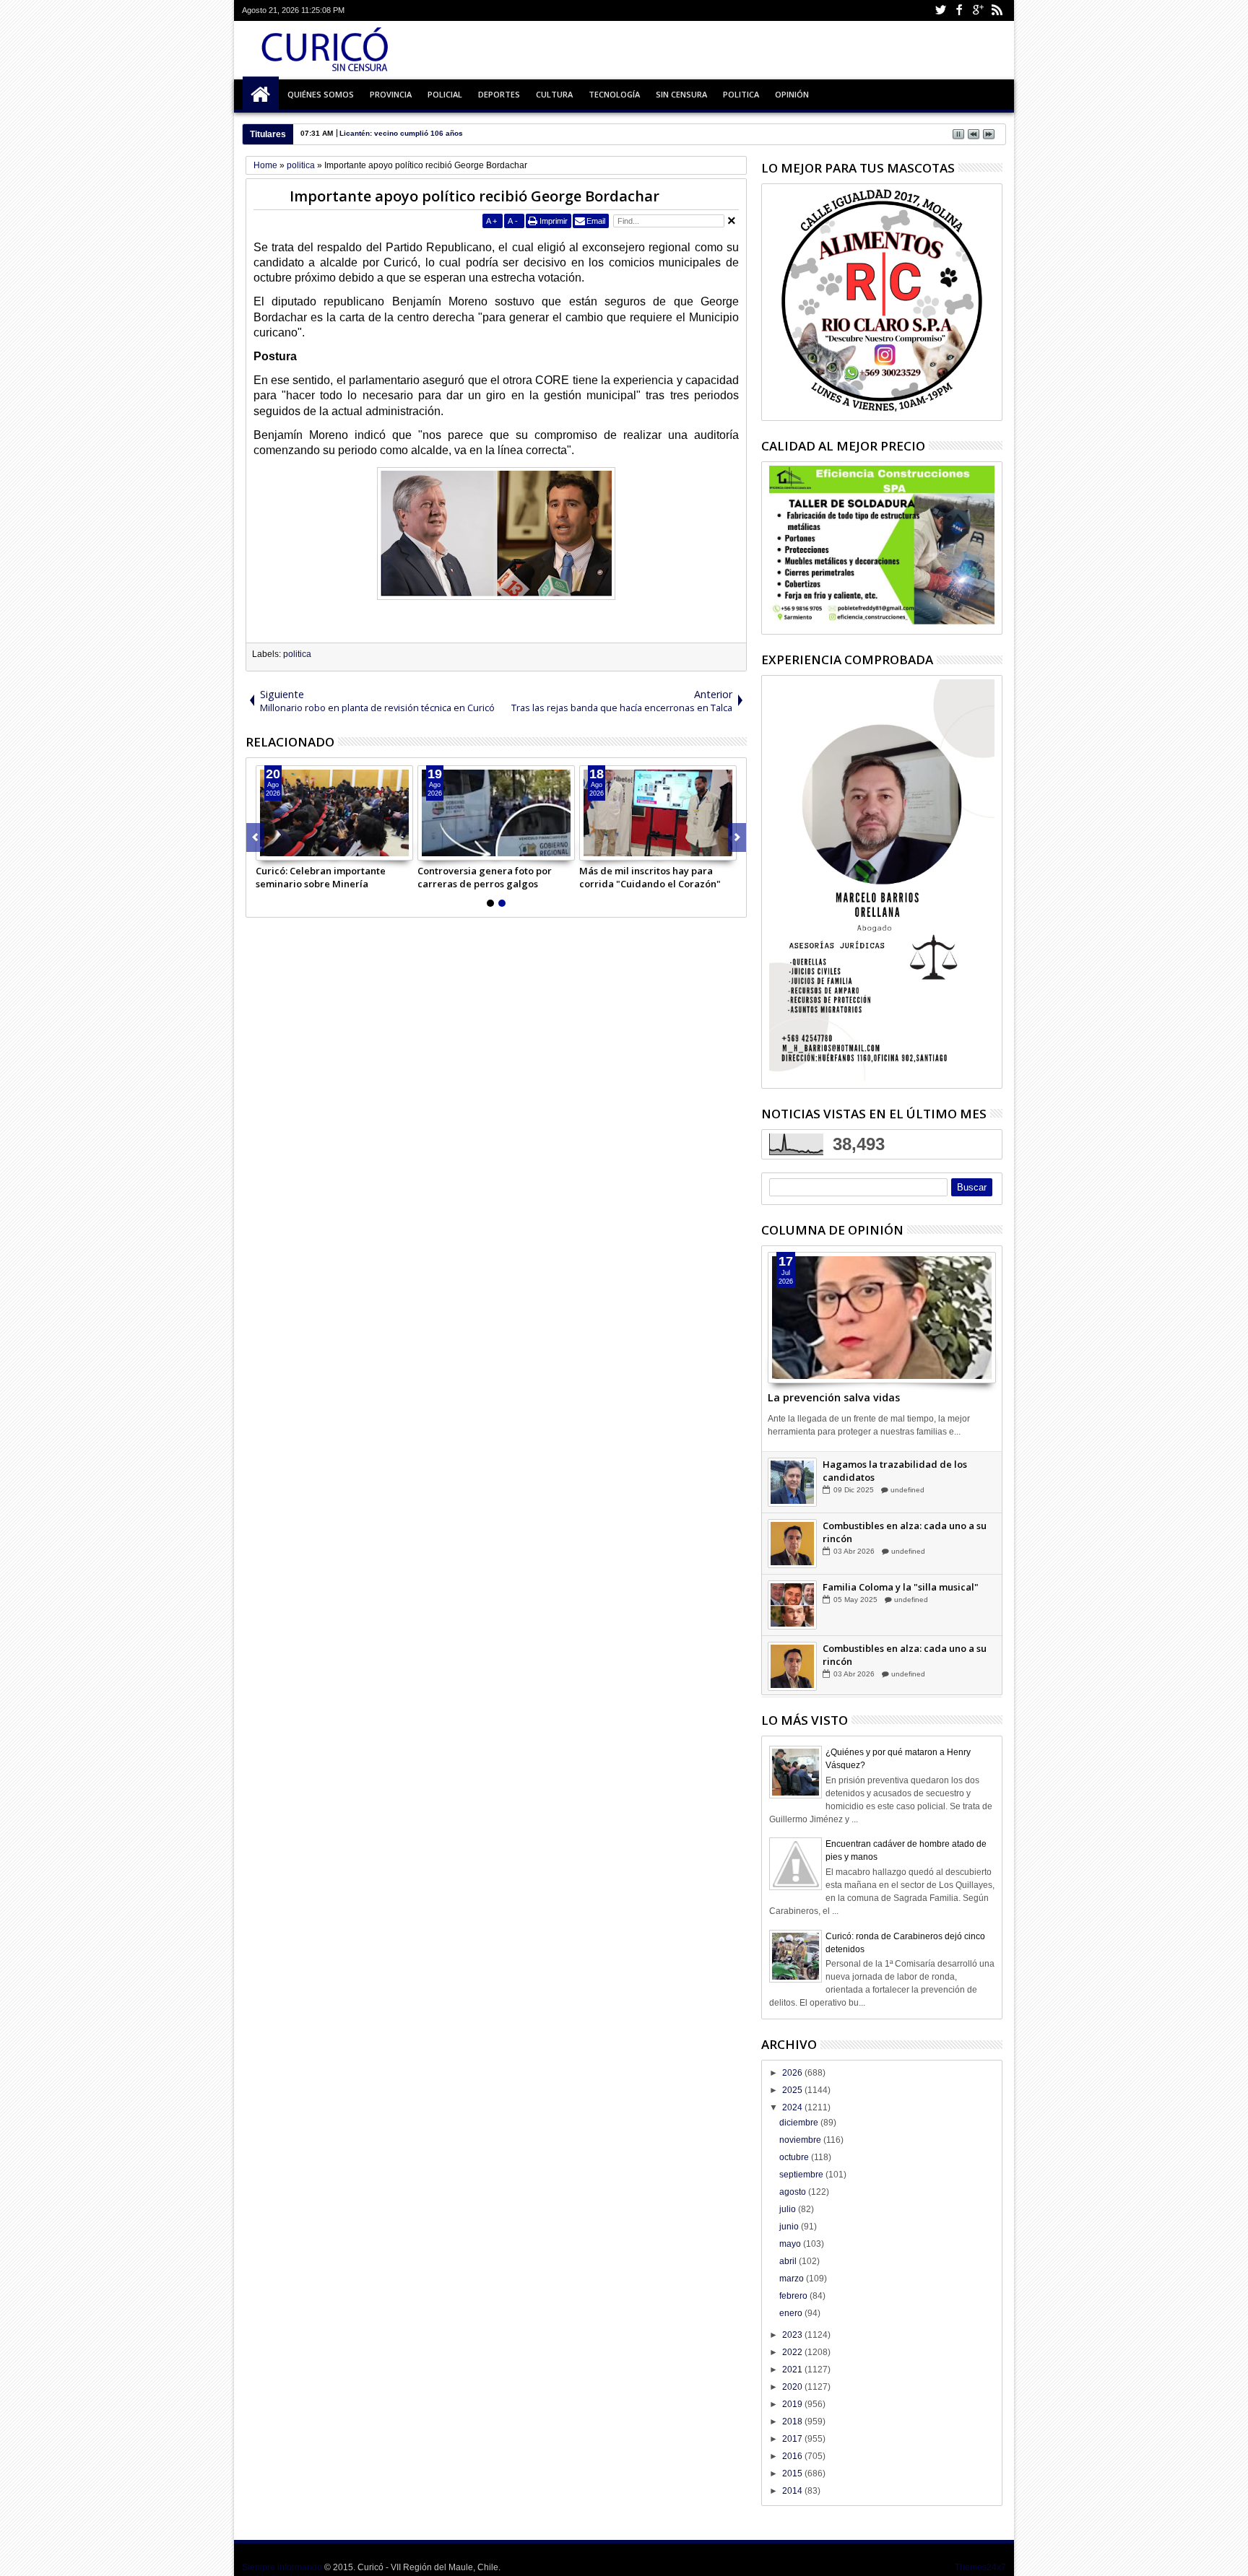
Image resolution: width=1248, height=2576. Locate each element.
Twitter (940, 10)
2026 (793, 2073)
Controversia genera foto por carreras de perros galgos (485, 877)
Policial (445, 94)
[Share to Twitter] (283, 849)
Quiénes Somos (321, 94)
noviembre (801, 2140)
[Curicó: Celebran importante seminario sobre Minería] (334, 813)
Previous (737, 837)
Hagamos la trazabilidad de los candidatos (895, 1489)
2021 (793, 2370)
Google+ (978, 10)
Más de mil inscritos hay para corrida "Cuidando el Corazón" (650, 877)
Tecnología (614, 94)
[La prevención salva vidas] (882, 1318)
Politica (741, 94)
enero (792, 2313)
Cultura (554, 94)
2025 (793, 2090)
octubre (795, 2157)
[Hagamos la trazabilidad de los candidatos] (792, 1501)
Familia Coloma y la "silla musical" (901, 1606)
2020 (793, 2387)
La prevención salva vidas (834, 1397)
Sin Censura (681, 94)
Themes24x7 (980, 2567)
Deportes (499, 94)
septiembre (802, 2175)
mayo (791, 2244)
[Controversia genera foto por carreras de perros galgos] (496, 813)
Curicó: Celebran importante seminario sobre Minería (321, 877)
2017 (793, 2439)
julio (789, 2209)
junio (790, 2227)
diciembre (800, 2123)
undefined (907, 1509)
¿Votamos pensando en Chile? (890, 1464)
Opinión (792, 94)
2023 (793, 2335)
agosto (794, 2192)
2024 (793, 2107)
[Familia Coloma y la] (792, 1624)
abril (789, 2261)
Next (255, 837)
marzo (793, 2279)
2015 (793, 2473)
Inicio (261, 95)
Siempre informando (282, 2567)
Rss (997, 10)
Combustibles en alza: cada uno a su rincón (905, 1551)
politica (297, 654)
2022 (793, 2352)
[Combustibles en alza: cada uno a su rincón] (792, 1562)
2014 (793, 2491)
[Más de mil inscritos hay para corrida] (658, 813)
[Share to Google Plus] (299, 849)
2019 (793, 2404)
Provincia (391, 94)
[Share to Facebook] (267, 849)
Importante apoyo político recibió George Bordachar (474, 196)
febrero (794, 2296)
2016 (793, 2456)
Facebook (959, 10)
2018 (793, 2421)
